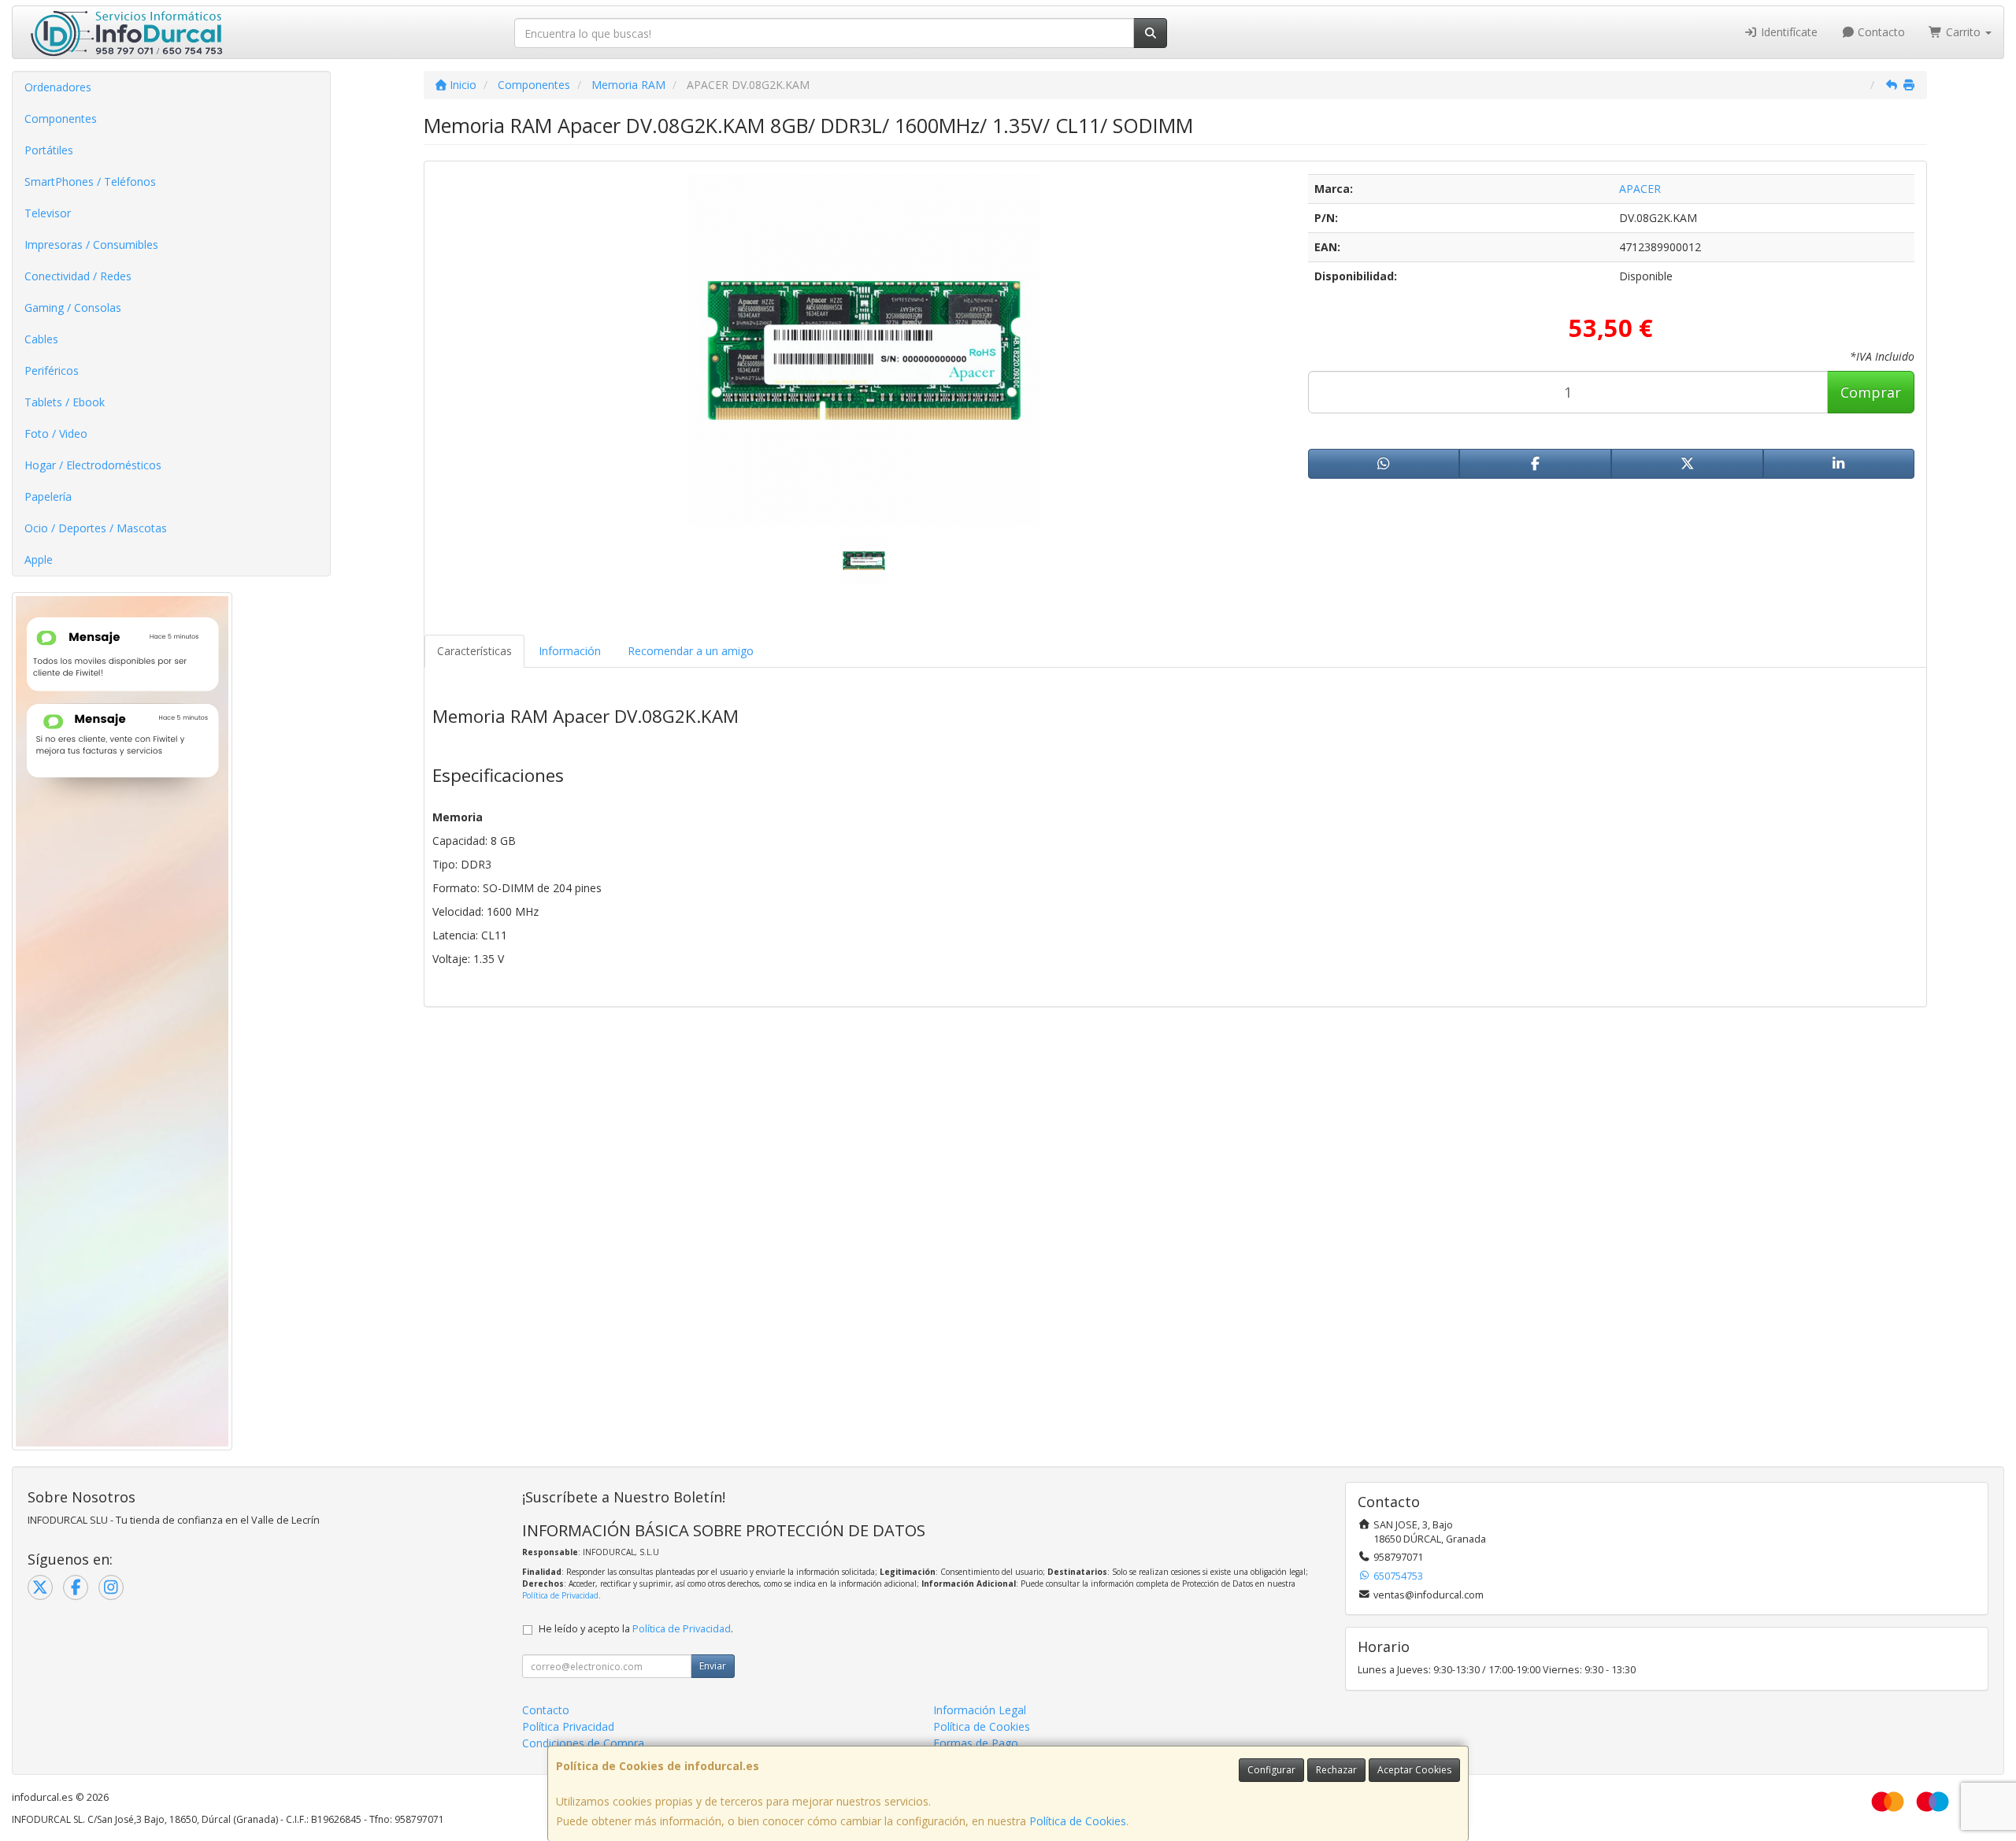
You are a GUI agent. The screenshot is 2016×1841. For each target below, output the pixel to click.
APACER (1640, 189)
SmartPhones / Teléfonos (90, 182)
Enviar (713, 1666)
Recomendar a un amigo (691, 651)
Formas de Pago (976, 1743)
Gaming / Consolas (73, 307)
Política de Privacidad (560, 1595)
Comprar (1871, 392)
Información (570, 651)
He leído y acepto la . (636, 1629)
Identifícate (1788, 32)
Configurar (1271, 1770)
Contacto (1880, 32)
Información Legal (980, 1710)
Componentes (61, 119)
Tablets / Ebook (65, 402)
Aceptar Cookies (1414, 1770)
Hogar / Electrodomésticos (93, 465)
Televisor (48, 213)
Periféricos (52, 370)
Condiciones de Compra (583, 1743)
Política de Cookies (1078, 1821)
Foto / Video (56, 433)
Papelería (48, 496)
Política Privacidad (568, 1726)
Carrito (1963, 32)
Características (474, 651)
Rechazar (1336, 1770)
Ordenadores (58, 87)
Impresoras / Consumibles (91, 244)
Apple (39, 559)
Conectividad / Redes (78, 276)
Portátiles (49, 150)
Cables (41, 339)
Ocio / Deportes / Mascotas (96, 528)
